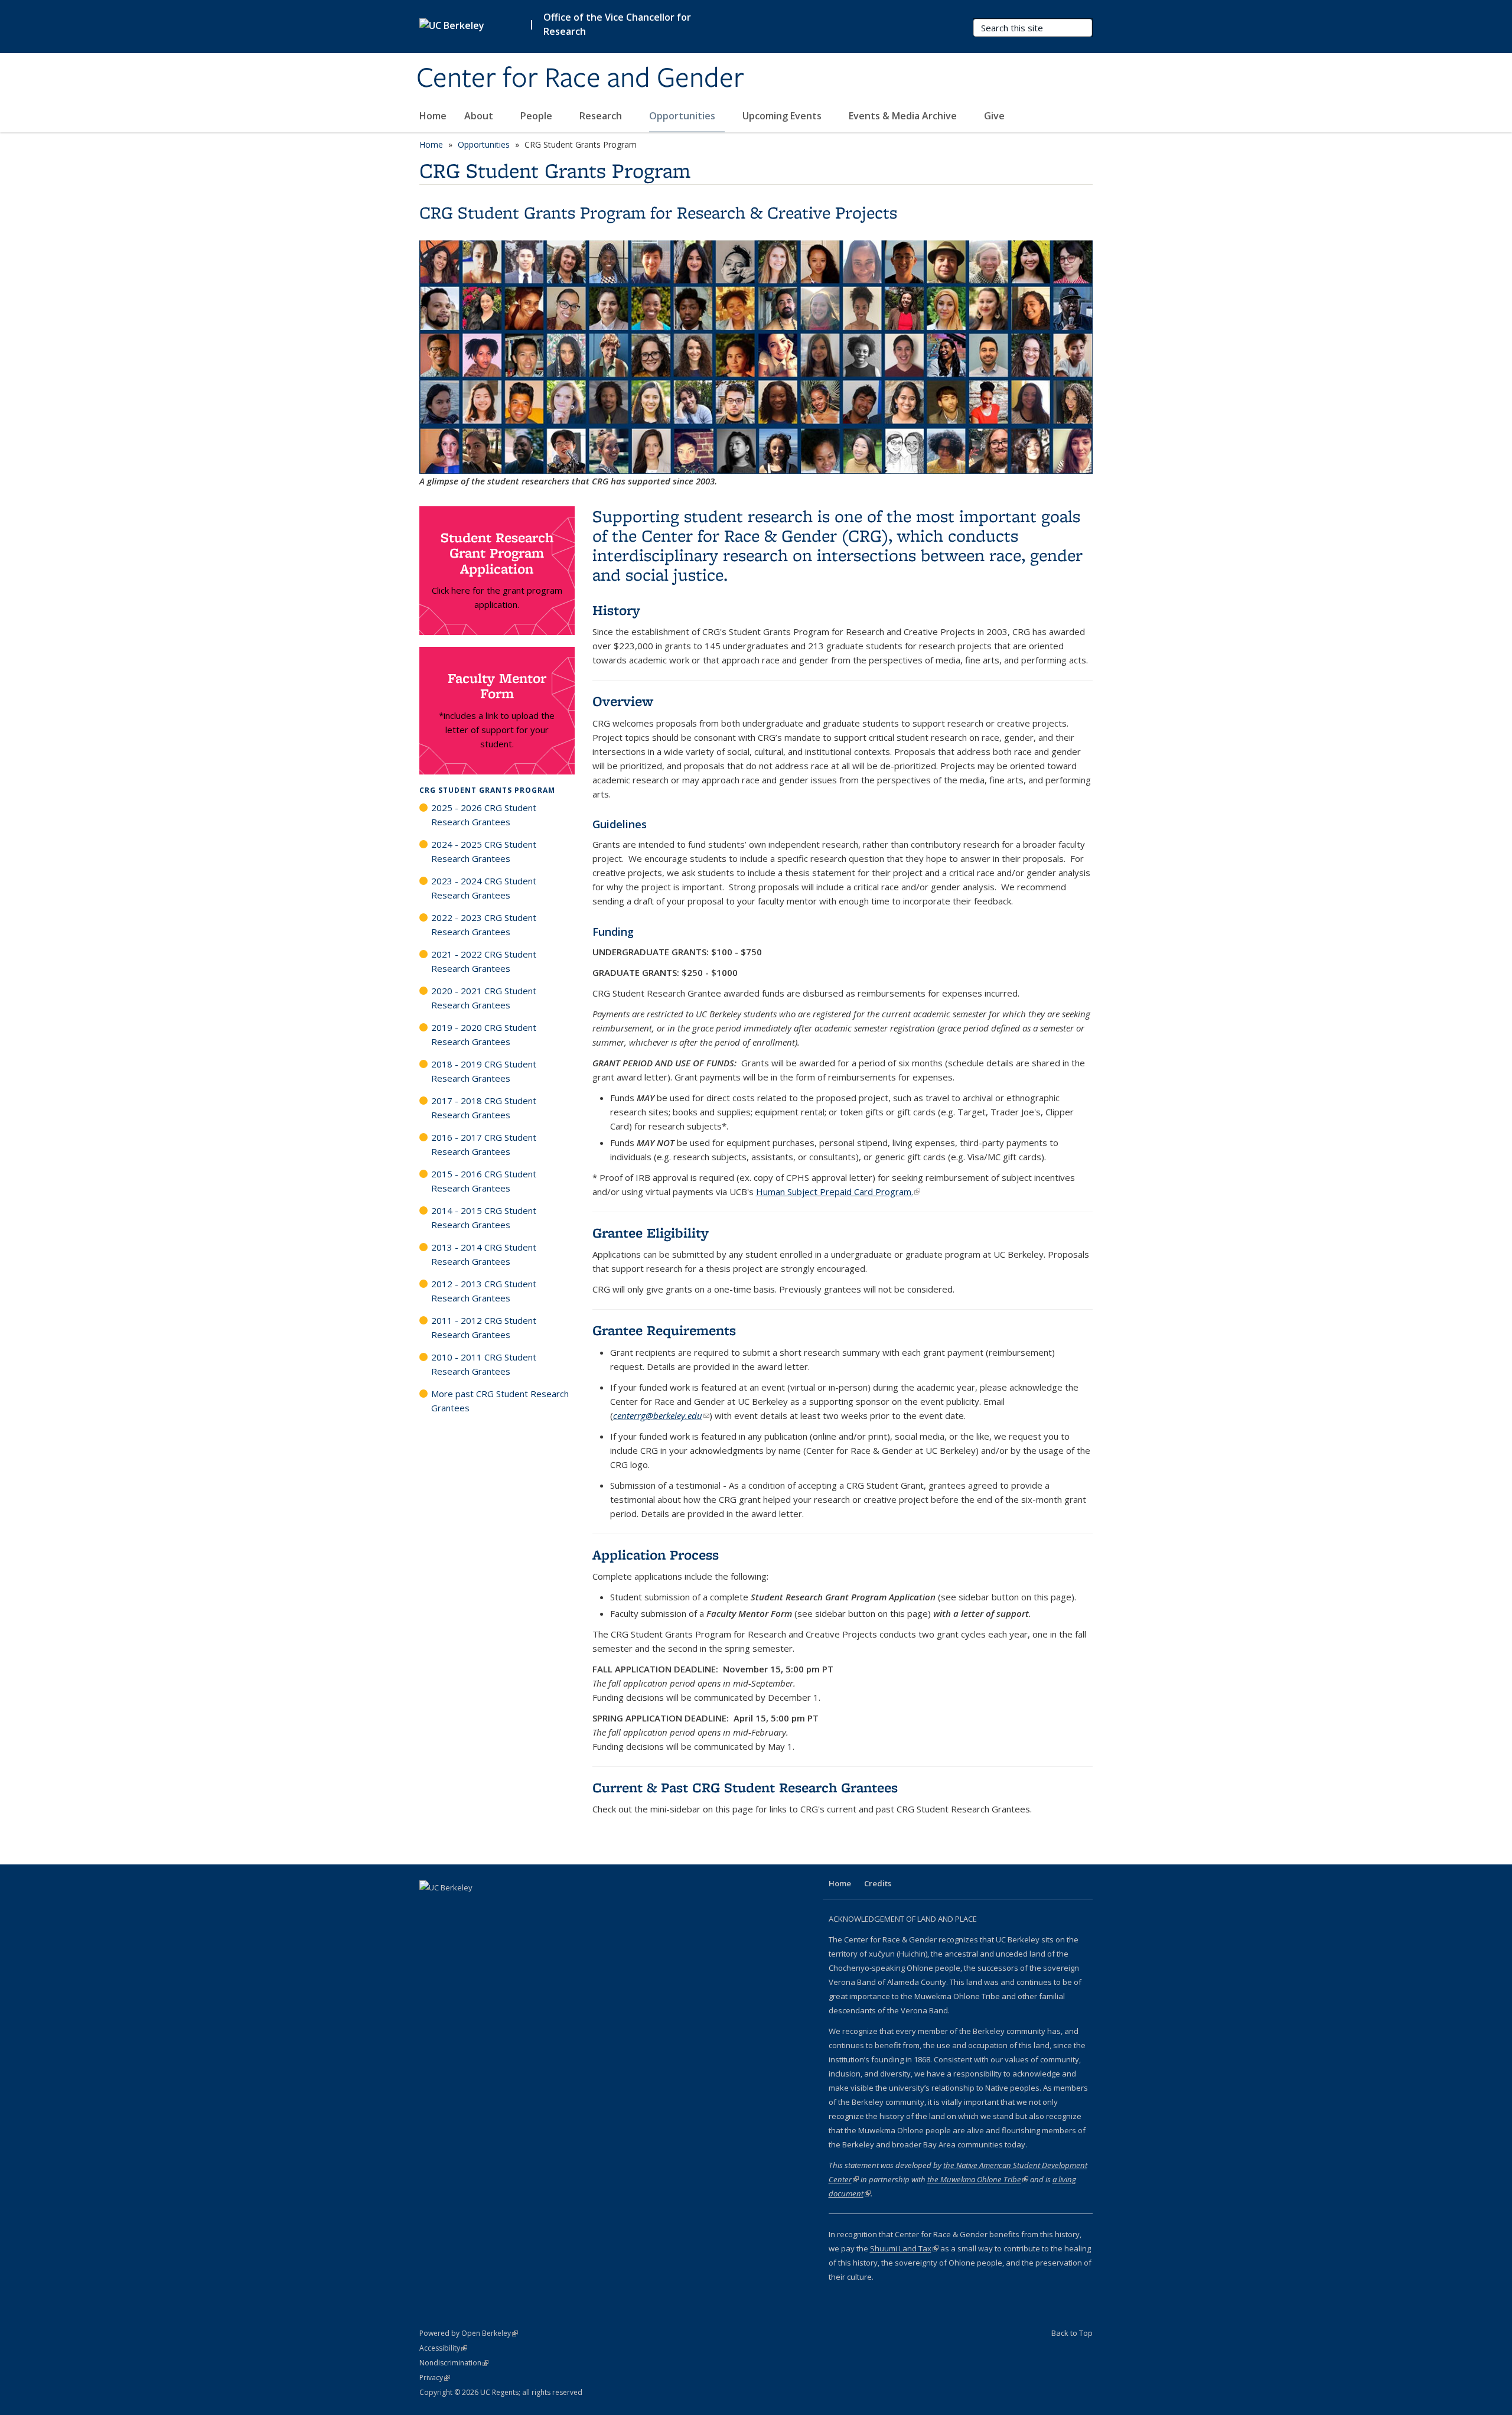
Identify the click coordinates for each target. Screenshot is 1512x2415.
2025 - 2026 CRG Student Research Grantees (484, 815)
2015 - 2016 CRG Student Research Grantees (484, 1181)
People (537, 116)
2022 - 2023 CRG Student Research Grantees (484, 925)
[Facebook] (430, 1908)
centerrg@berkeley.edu (661, 1415)
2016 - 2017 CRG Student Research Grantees (484, 1144)
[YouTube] (453, 1908)
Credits (878, 1883)
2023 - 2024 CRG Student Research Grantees (484, 888)
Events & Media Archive (904, 116)
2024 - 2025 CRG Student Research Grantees (484, 851)
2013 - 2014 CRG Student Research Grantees (484, 1254)
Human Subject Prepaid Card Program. (838, 1192)
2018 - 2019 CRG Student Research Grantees (484, 1071)
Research (602, 116)
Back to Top (1072, 2333)
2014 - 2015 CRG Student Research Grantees (484, 1218)
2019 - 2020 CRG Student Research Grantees (484, 1034)
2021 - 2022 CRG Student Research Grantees (484, 961)
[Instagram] (476, 1908)
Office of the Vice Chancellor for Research (617, 24)
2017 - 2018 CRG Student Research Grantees (484, 1108)
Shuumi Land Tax (904, 2248)
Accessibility (443, 2348)
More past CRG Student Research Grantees (500, 1401)
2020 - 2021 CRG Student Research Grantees (484, 998)
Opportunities (683, 116)
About (480, 116)
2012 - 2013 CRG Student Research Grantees (484, 1291)
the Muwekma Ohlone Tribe (978, 2179)
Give (994, 116)
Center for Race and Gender (580, 79)
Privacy (435, 2377)
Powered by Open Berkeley (469, 2333)
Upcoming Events (783, 116)
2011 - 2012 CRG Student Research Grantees (484, 1327)
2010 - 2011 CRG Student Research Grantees (484, 1364)
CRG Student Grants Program (487, 790)
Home (433, 116)
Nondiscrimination (454, 2363)
